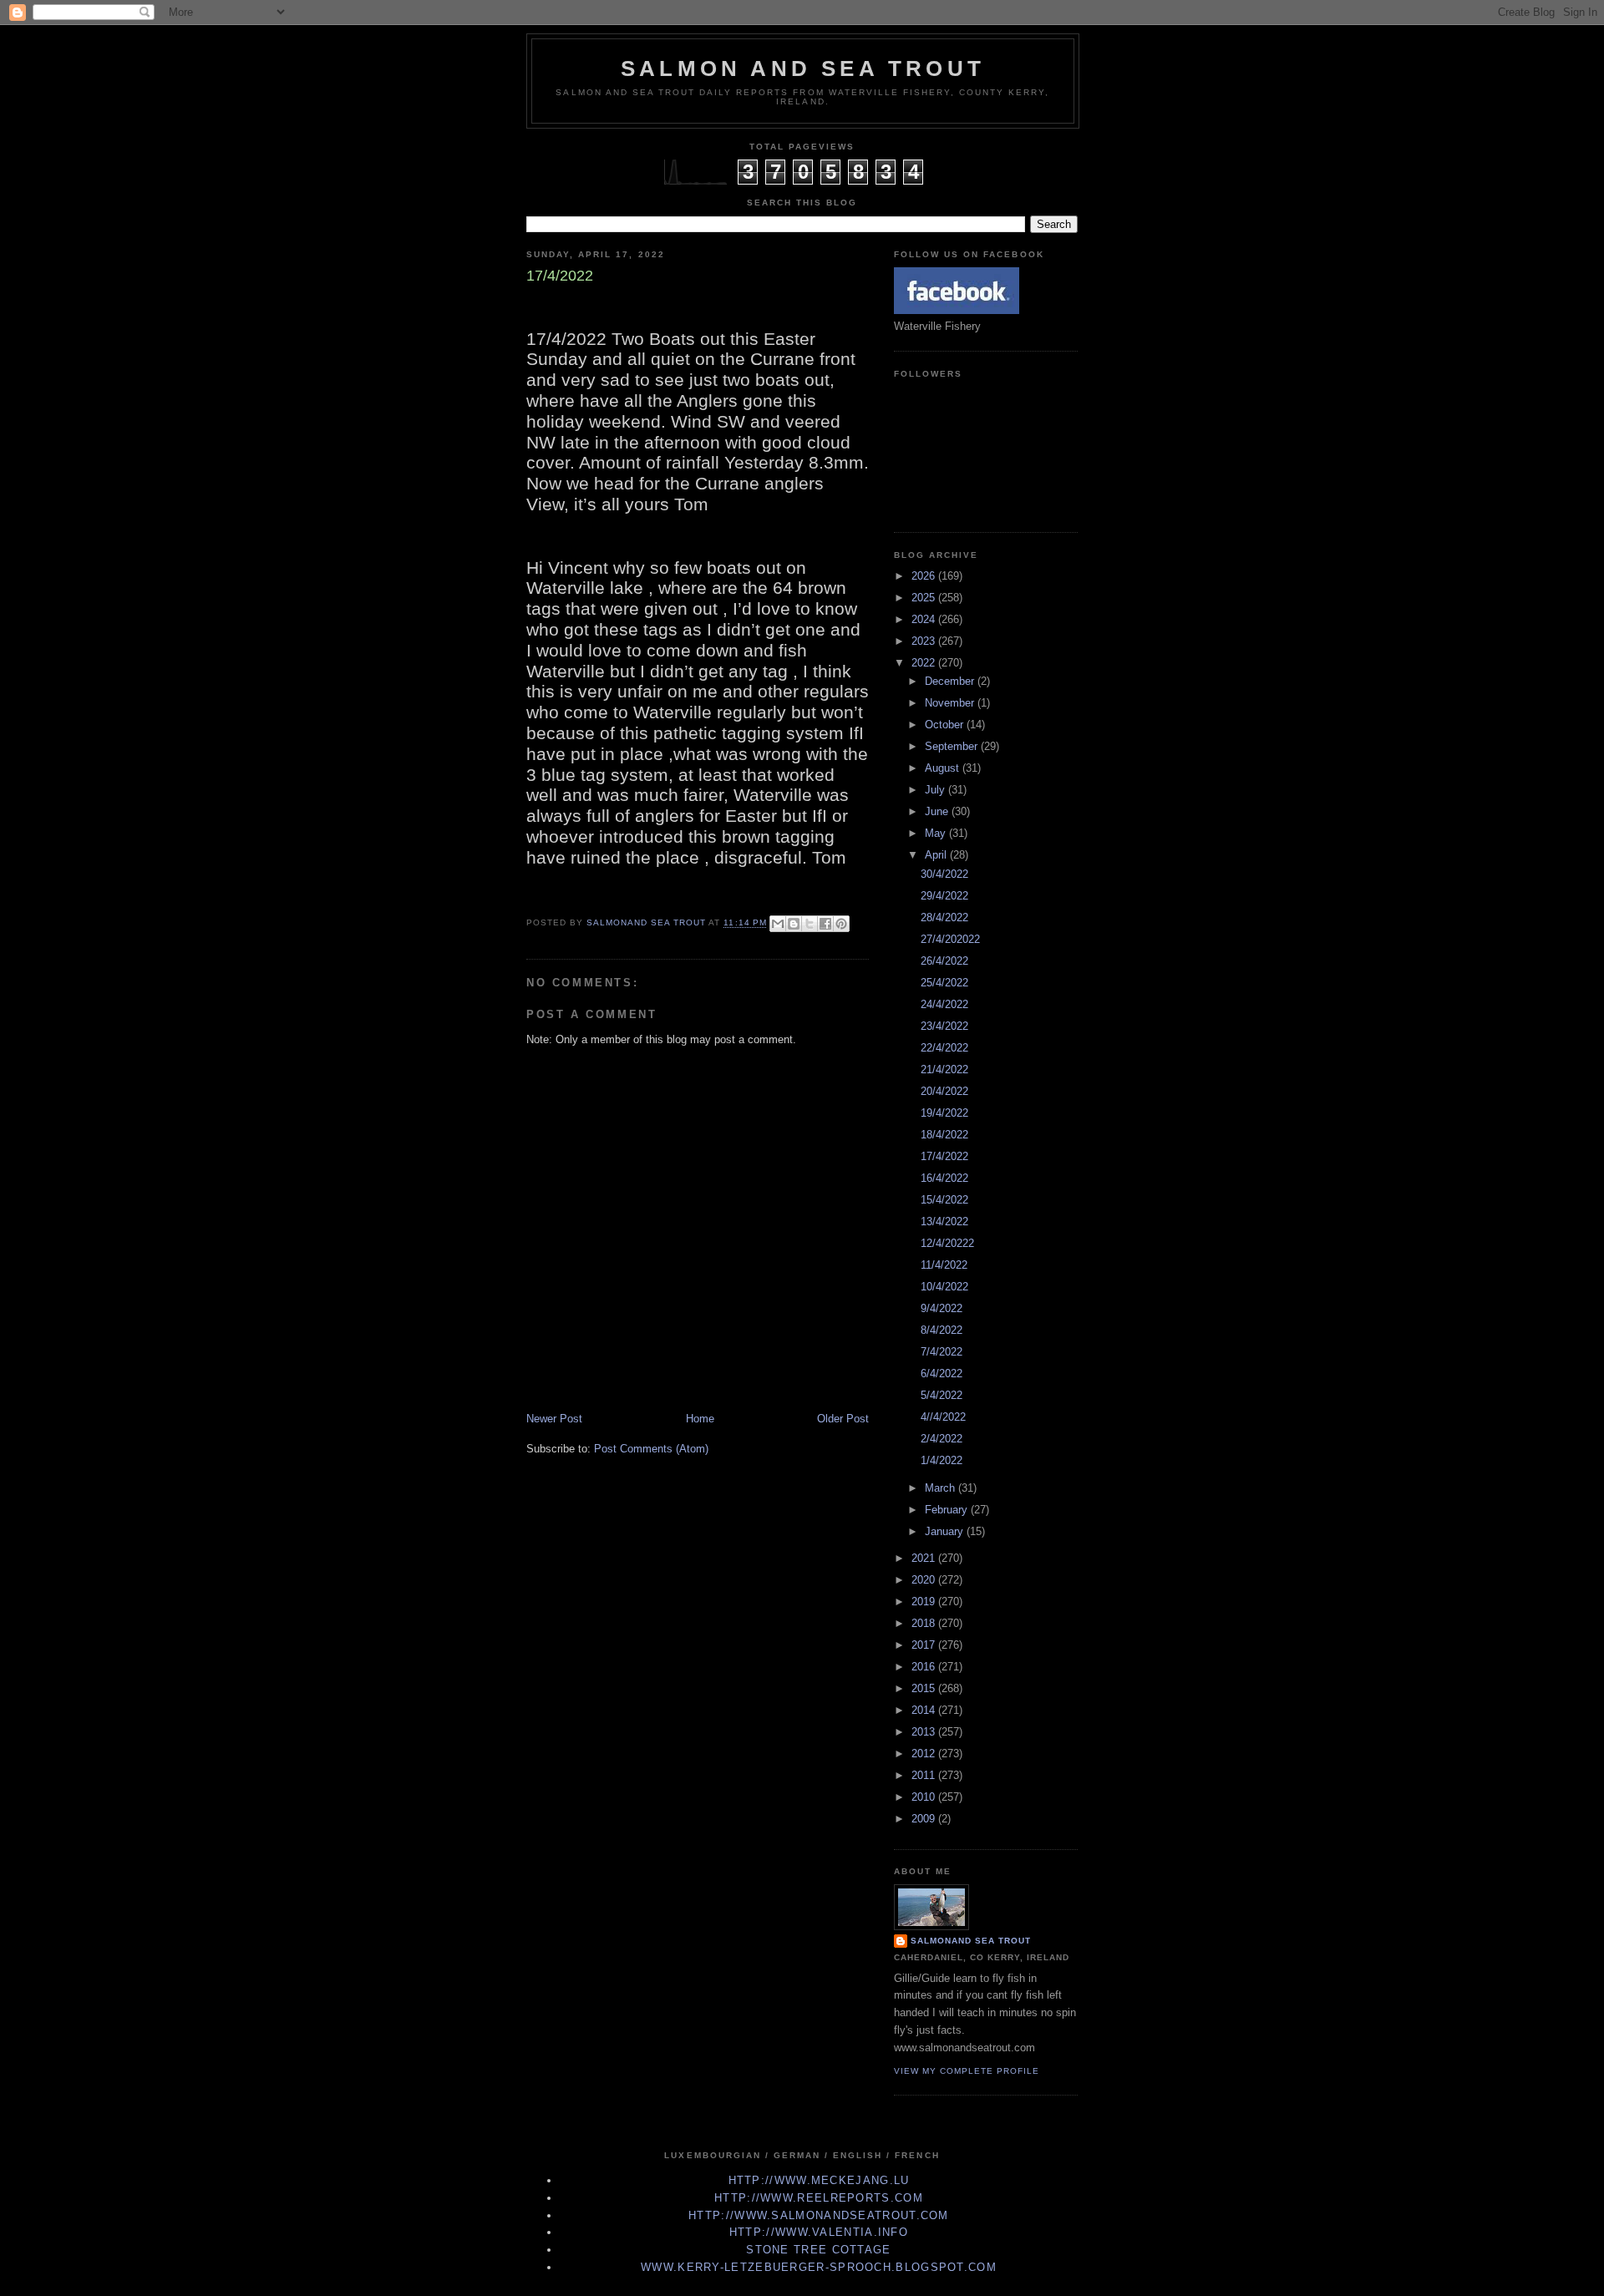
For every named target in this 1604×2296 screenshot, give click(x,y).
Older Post (843, 1419)
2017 (925, 1645)
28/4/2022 (944, 917)
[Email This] (778, 924)
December (951, 681)
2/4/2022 (942, 1439)
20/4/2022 (944, 1091)
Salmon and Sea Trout (803, 68)
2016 (925, 1667)
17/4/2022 (944, 1156)
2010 (925, 1797)
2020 (925, 1580)
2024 (925, 619)
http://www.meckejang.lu (819, 2180)
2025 (925, 598)
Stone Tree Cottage (818, 2250)
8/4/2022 (942, 1330)
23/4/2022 (944, 1026)
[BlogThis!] (794, 924)
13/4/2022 (944, 1221)
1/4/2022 (942, 1460)
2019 (925, 1602)
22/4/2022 (944, 1048)
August (944, 768)
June (938, 811)
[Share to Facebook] (825, 924)
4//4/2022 (943, 1417)
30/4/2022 (944, 874)
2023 (925, 641)
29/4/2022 (944, 896)
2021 (925, 1558)
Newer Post (554, 1419)
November (951, 703)
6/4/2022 (942, 1374)
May (937, 833)
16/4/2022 (944, 1178)
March (942, 1488)
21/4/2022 (944, 1069)
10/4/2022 (944, 1287)
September (953, 746)
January (946, 1531)
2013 (925, 1732)
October (946, 725)
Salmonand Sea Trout (971, 1941)
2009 (925, 1819)
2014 (925, 1710)
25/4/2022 (944, 983)
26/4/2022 (944, 961)
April (937, 855)
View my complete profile (967, 2071)
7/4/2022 (942, 1352)
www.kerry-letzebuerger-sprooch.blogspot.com (819, 2267)
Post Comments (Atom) (651, 1449)
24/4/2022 (944, 1004)
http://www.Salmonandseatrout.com (819, 2215)
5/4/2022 (942, 1395)
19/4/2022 (944, 1113)
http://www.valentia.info (819, 2232)
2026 (925, 576)
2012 (925, 1754)
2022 (925, 663)
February (948, 1510)
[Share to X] (810, 924)
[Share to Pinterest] (841, 924)
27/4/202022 (950, 939)
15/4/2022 (944, 1200)
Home (700, 1419)
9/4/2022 (942, 1308)
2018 (925, 1623)
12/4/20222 (947, 1243)
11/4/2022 (944, 1265)
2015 (925, 1688)
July (937, 790)
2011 (925, 1775)
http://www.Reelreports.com (819, 2198)
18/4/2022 (944, 1135)
